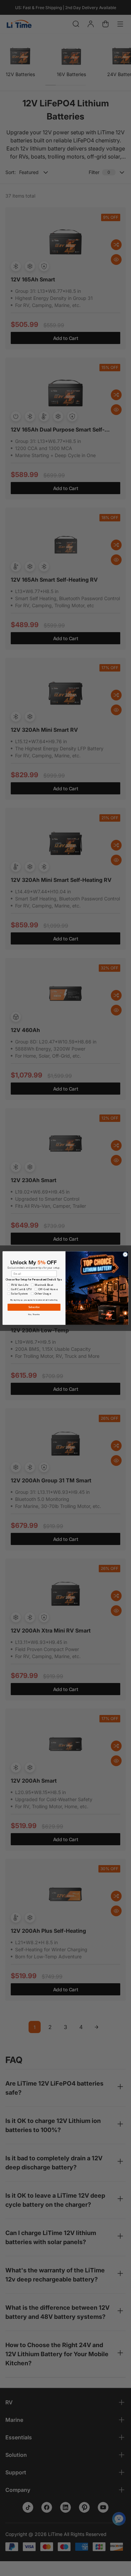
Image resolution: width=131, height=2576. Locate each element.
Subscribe (34, 1307)
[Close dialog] (125, 1254)
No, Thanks (34, 1314)
